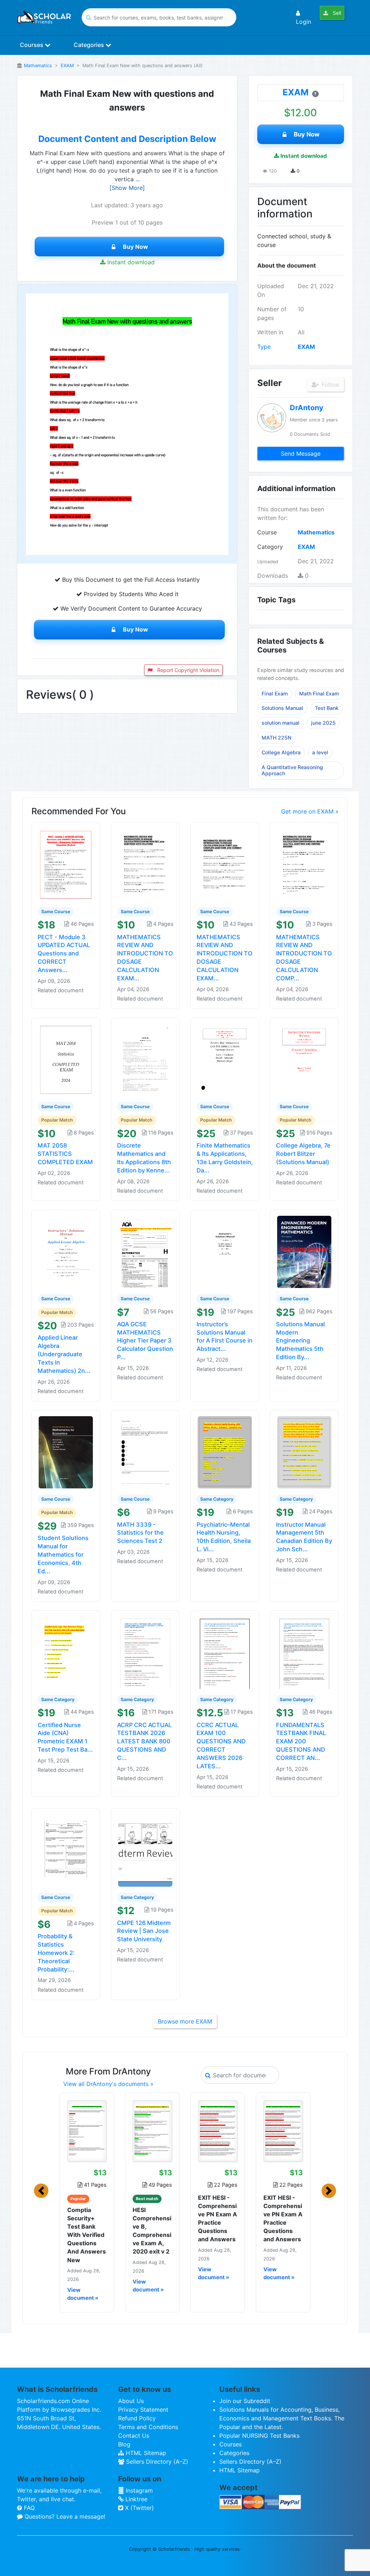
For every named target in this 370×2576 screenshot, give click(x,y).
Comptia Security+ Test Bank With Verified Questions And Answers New (87, 2235)
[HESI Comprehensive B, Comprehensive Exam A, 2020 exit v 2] (152, 2131)
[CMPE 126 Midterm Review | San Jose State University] (145, 1850)
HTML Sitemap (145, 2453)
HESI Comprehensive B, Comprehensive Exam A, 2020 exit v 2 (152, 2231)
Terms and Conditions (148, 2427)
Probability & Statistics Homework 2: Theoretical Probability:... (56, 1953)
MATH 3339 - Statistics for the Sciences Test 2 (140, 1533)
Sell (336, 13)
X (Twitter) (139, 2508)
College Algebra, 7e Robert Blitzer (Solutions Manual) (303, 1154)
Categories (90, 45)
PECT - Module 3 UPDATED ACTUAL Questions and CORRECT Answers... (64, 953)
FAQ (28, 2508)
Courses (32, 45)
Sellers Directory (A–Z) (156, 2462)
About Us (131, 2401)
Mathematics (38, 66)
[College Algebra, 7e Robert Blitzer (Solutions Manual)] (304, 1059)
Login (304, 22)
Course (267, 532)
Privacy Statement (143, 2410)
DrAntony (307, 408)
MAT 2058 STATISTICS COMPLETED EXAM (65, 1154)
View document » (83, 2294)
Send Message (301, 454)
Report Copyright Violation (188, 670)
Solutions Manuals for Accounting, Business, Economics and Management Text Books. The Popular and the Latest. (282, 2418)
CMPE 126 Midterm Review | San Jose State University (144, 1931)
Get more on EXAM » (310, 811)
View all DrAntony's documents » (108, 2084)
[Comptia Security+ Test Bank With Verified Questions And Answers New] (87, 2131)
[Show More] (127, 188)
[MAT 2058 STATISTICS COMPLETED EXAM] (66, 1059)
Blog (124, 2444)
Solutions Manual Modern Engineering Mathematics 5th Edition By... (300, 1341)
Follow (330, 385)
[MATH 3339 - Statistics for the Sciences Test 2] (145, 1452)
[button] (41, 2191)
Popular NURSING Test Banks (259, 2436)
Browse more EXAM (185, 2021)
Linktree (135, 2499)
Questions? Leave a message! (64, 2516)
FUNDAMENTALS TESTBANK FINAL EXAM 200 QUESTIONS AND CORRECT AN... (301, 1741)
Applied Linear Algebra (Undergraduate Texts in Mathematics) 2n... (64, 1354)
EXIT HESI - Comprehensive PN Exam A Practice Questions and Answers (218, 2219)
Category (270, 547)
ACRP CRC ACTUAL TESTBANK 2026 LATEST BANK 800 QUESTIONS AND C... (144, 1741)
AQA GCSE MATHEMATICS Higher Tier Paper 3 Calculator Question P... (145, 1341)
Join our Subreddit (245, 2401)
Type (264, 347)
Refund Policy (137, 2418)
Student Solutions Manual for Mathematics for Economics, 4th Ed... (63, 1554)
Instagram (138, 2490)
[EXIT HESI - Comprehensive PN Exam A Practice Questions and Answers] (218, 2131)
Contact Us (134, 2436)
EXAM (67, 66)
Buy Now (135, 247)
